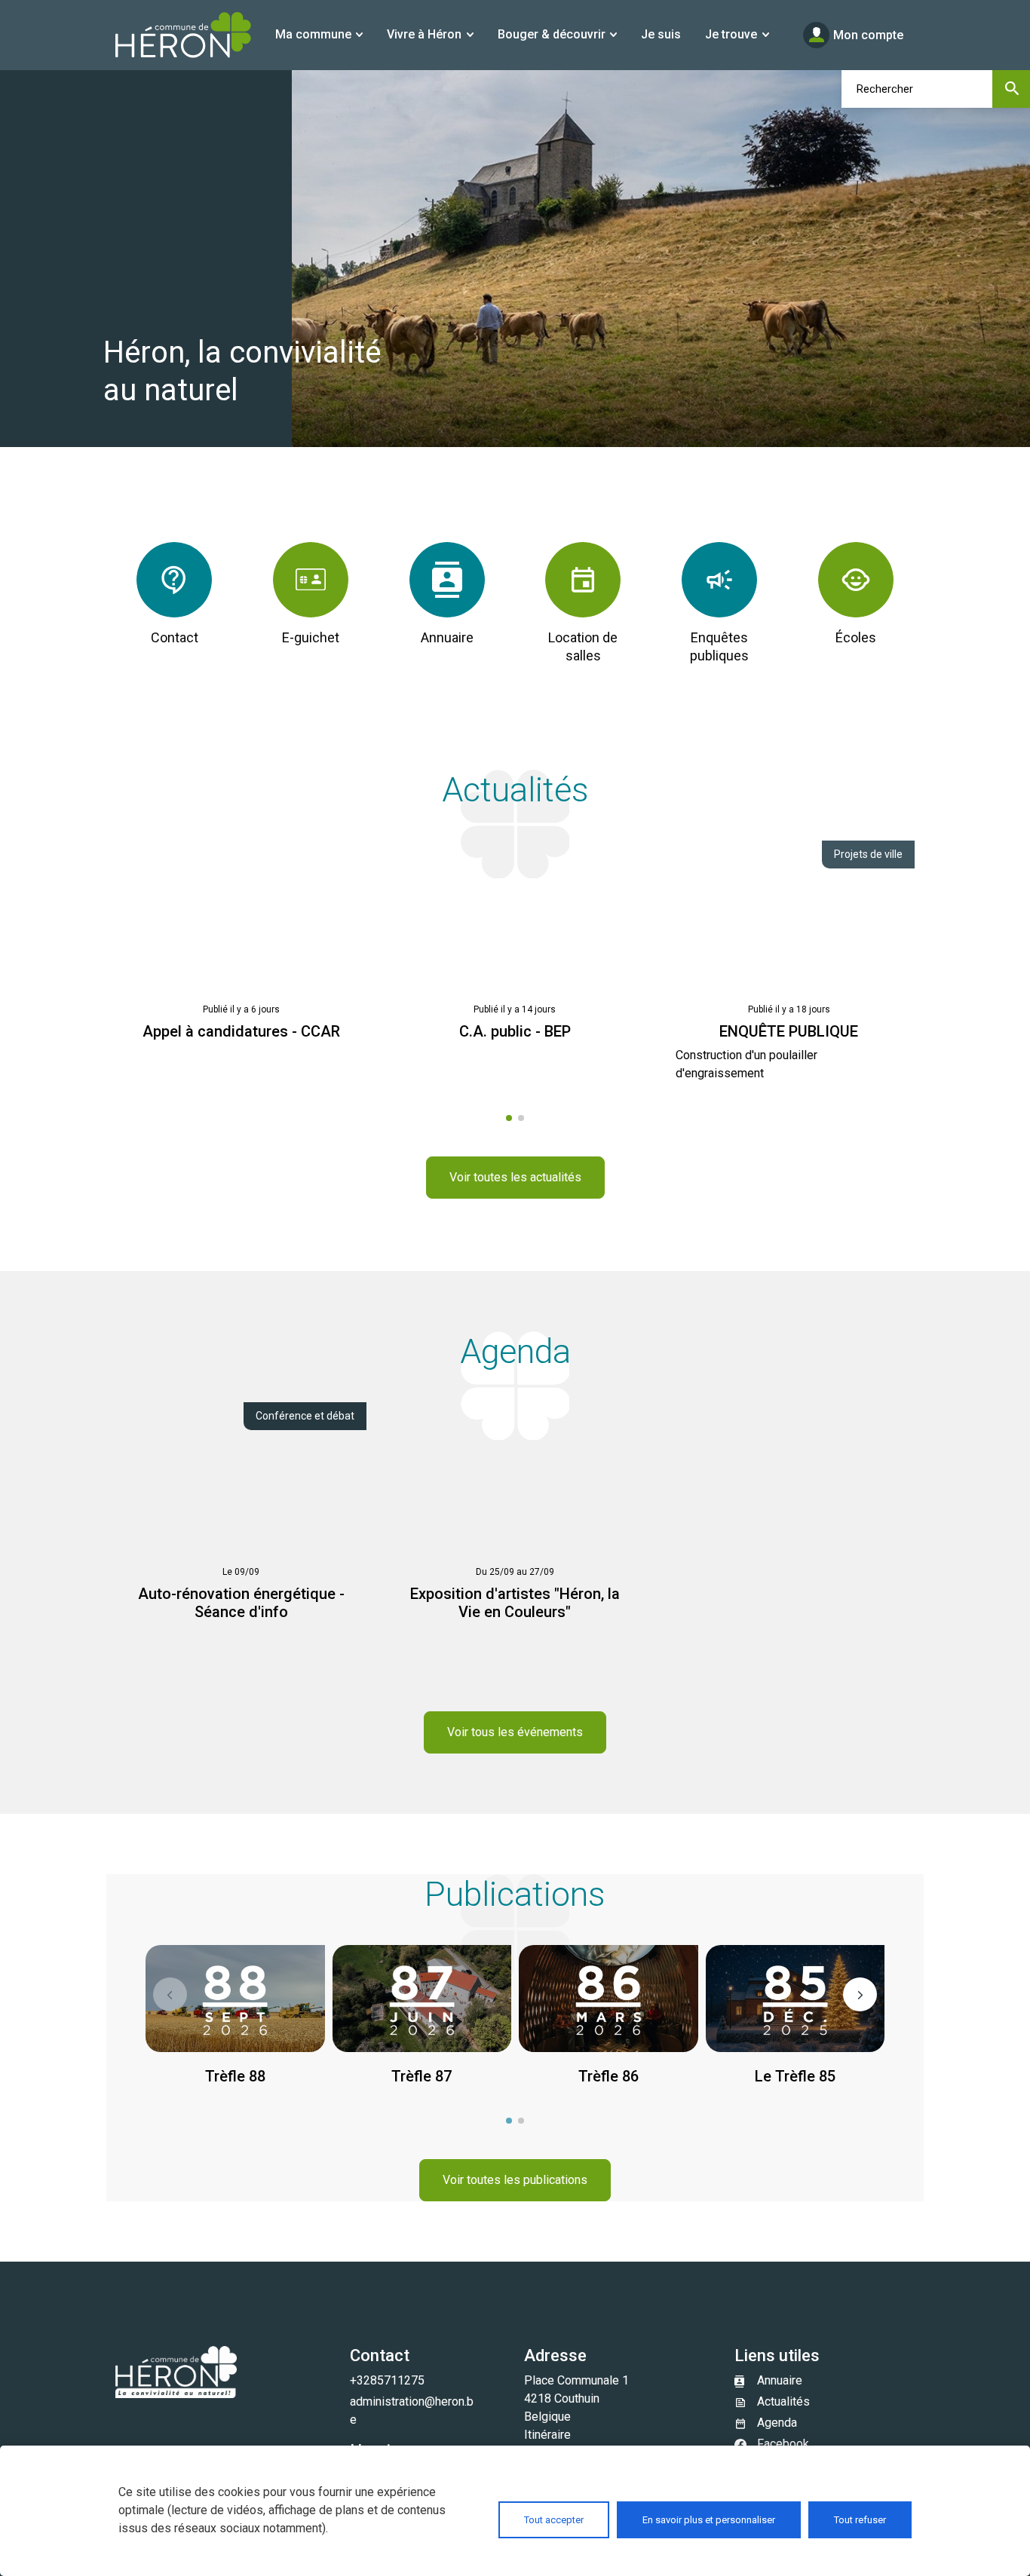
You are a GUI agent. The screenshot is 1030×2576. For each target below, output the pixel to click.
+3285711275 (387, 2380)
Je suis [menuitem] (661, 34)
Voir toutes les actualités (515, 1177)
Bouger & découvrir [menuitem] (552, 34)
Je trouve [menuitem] (731, 34)
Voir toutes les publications (515, 2180)
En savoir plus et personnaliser (709, 2520)
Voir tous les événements (515, 1732)
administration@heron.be (412, 2411)
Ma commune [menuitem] (313, 34)
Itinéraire (547, 2435)
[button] (170, 1994)
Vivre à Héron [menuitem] (424, 34)
